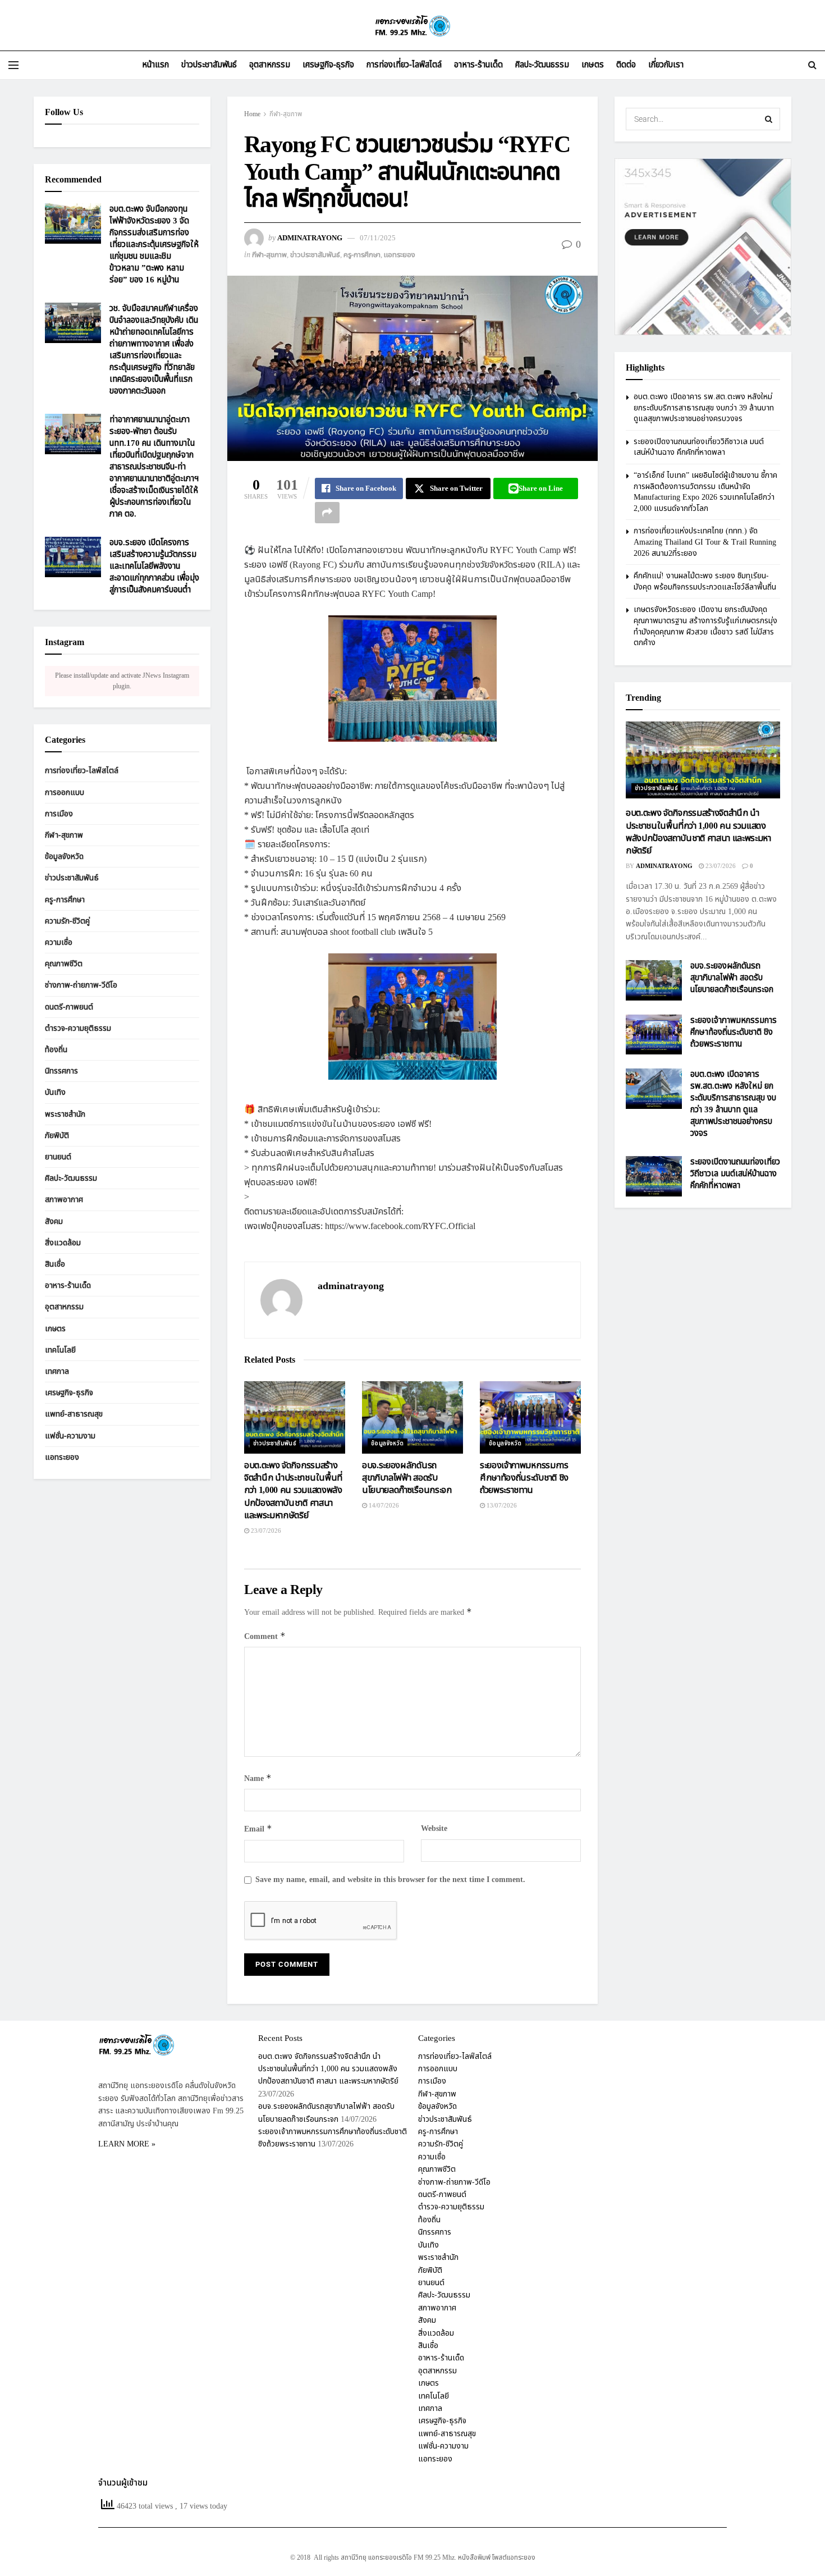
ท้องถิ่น (56, 1050)
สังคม (54, 1221)
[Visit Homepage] (412, 26)
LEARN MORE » (127, 2144)
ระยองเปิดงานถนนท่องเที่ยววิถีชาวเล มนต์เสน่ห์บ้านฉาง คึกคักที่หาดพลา (699, 447)
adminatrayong (310, 238)
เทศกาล (57, 1371)
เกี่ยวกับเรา (666, 65)
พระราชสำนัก (65, 1114)
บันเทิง (55, 1092)
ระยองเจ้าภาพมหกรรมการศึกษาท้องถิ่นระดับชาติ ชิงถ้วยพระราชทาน (524, 1478)
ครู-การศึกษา (362, 255)
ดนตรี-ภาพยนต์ (69, 1007)
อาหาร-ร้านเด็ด (478, 65)
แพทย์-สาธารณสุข (74, 1414)
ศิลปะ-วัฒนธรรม (542, 65)
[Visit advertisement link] (703, 247)
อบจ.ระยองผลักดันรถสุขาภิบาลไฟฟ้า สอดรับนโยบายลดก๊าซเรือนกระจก (407, 1478)
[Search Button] (812, 65)
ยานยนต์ (58, 1157)
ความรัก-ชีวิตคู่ (67, 921)
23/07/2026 (265, 1531)
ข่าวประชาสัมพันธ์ (209, 65)
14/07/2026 (383, 1506)
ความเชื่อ (59, 942)
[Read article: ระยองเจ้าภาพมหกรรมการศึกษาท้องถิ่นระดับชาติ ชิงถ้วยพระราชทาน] (530, 1417)
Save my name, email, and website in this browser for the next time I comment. (390, 1880)
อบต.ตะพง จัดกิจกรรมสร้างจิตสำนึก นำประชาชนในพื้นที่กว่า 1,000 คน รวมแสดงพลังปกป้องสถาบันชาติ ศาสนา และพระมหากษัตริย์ (293, 1491)
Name (258, 1778)
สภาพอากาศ (64, 1200)
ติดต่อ (626, 65)
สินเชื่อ (55, 1264)
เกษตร (593, 65)
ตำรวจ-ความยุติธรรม (78, 1028)
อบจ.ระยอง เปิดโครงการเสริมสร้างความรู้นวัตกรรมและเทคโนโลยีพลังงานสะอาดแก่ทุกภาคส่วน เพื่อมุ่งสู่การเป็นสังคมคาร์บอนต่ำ (154, 566)
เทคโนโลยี (60, 1350)
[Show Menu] (13, 65)
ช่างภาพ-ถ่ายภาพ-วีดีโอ (81, 985)
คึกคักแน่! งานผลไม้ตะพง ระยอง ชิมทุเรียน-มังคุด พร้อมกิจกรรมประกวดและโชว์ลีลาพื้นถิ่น (705, 581)
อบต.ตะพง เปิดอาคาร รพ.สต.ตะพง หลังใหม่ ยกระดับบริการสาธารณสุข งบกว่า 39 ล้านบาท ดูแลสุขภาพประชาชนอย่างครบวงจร (704, 408)
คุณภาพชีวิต (64, 964)
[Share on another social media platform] (327, 513)
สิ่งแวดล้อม (63, 1243)
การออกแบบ (65, 793)
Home (252, 114)
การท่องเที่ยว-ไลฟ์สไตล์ (404, 65)
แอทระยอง (400, 255)
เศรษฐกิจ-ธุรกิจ (328, 65)
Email (258, 1829)
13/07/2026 (501, 1506)
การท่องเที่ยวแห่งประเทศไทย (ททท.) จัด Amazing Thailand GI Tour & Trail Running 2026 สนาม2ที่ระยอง (705, 542)
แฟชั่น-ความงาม (70, 1436)
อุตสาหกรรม (270, 65)
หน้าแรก (155, 65)
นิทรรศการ (61, 1071)
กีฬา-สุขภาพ (286, 114)
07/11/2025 (378, 238)
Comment (265, 1636)
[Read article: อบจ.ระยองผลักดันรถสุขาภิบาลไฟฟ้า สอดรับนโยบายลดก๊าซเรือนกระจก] (412, 1417)
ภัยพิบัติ (57, 1136)
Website (434, 1828)
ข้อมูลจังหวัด (388, 1444)
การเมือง (59, 814)
